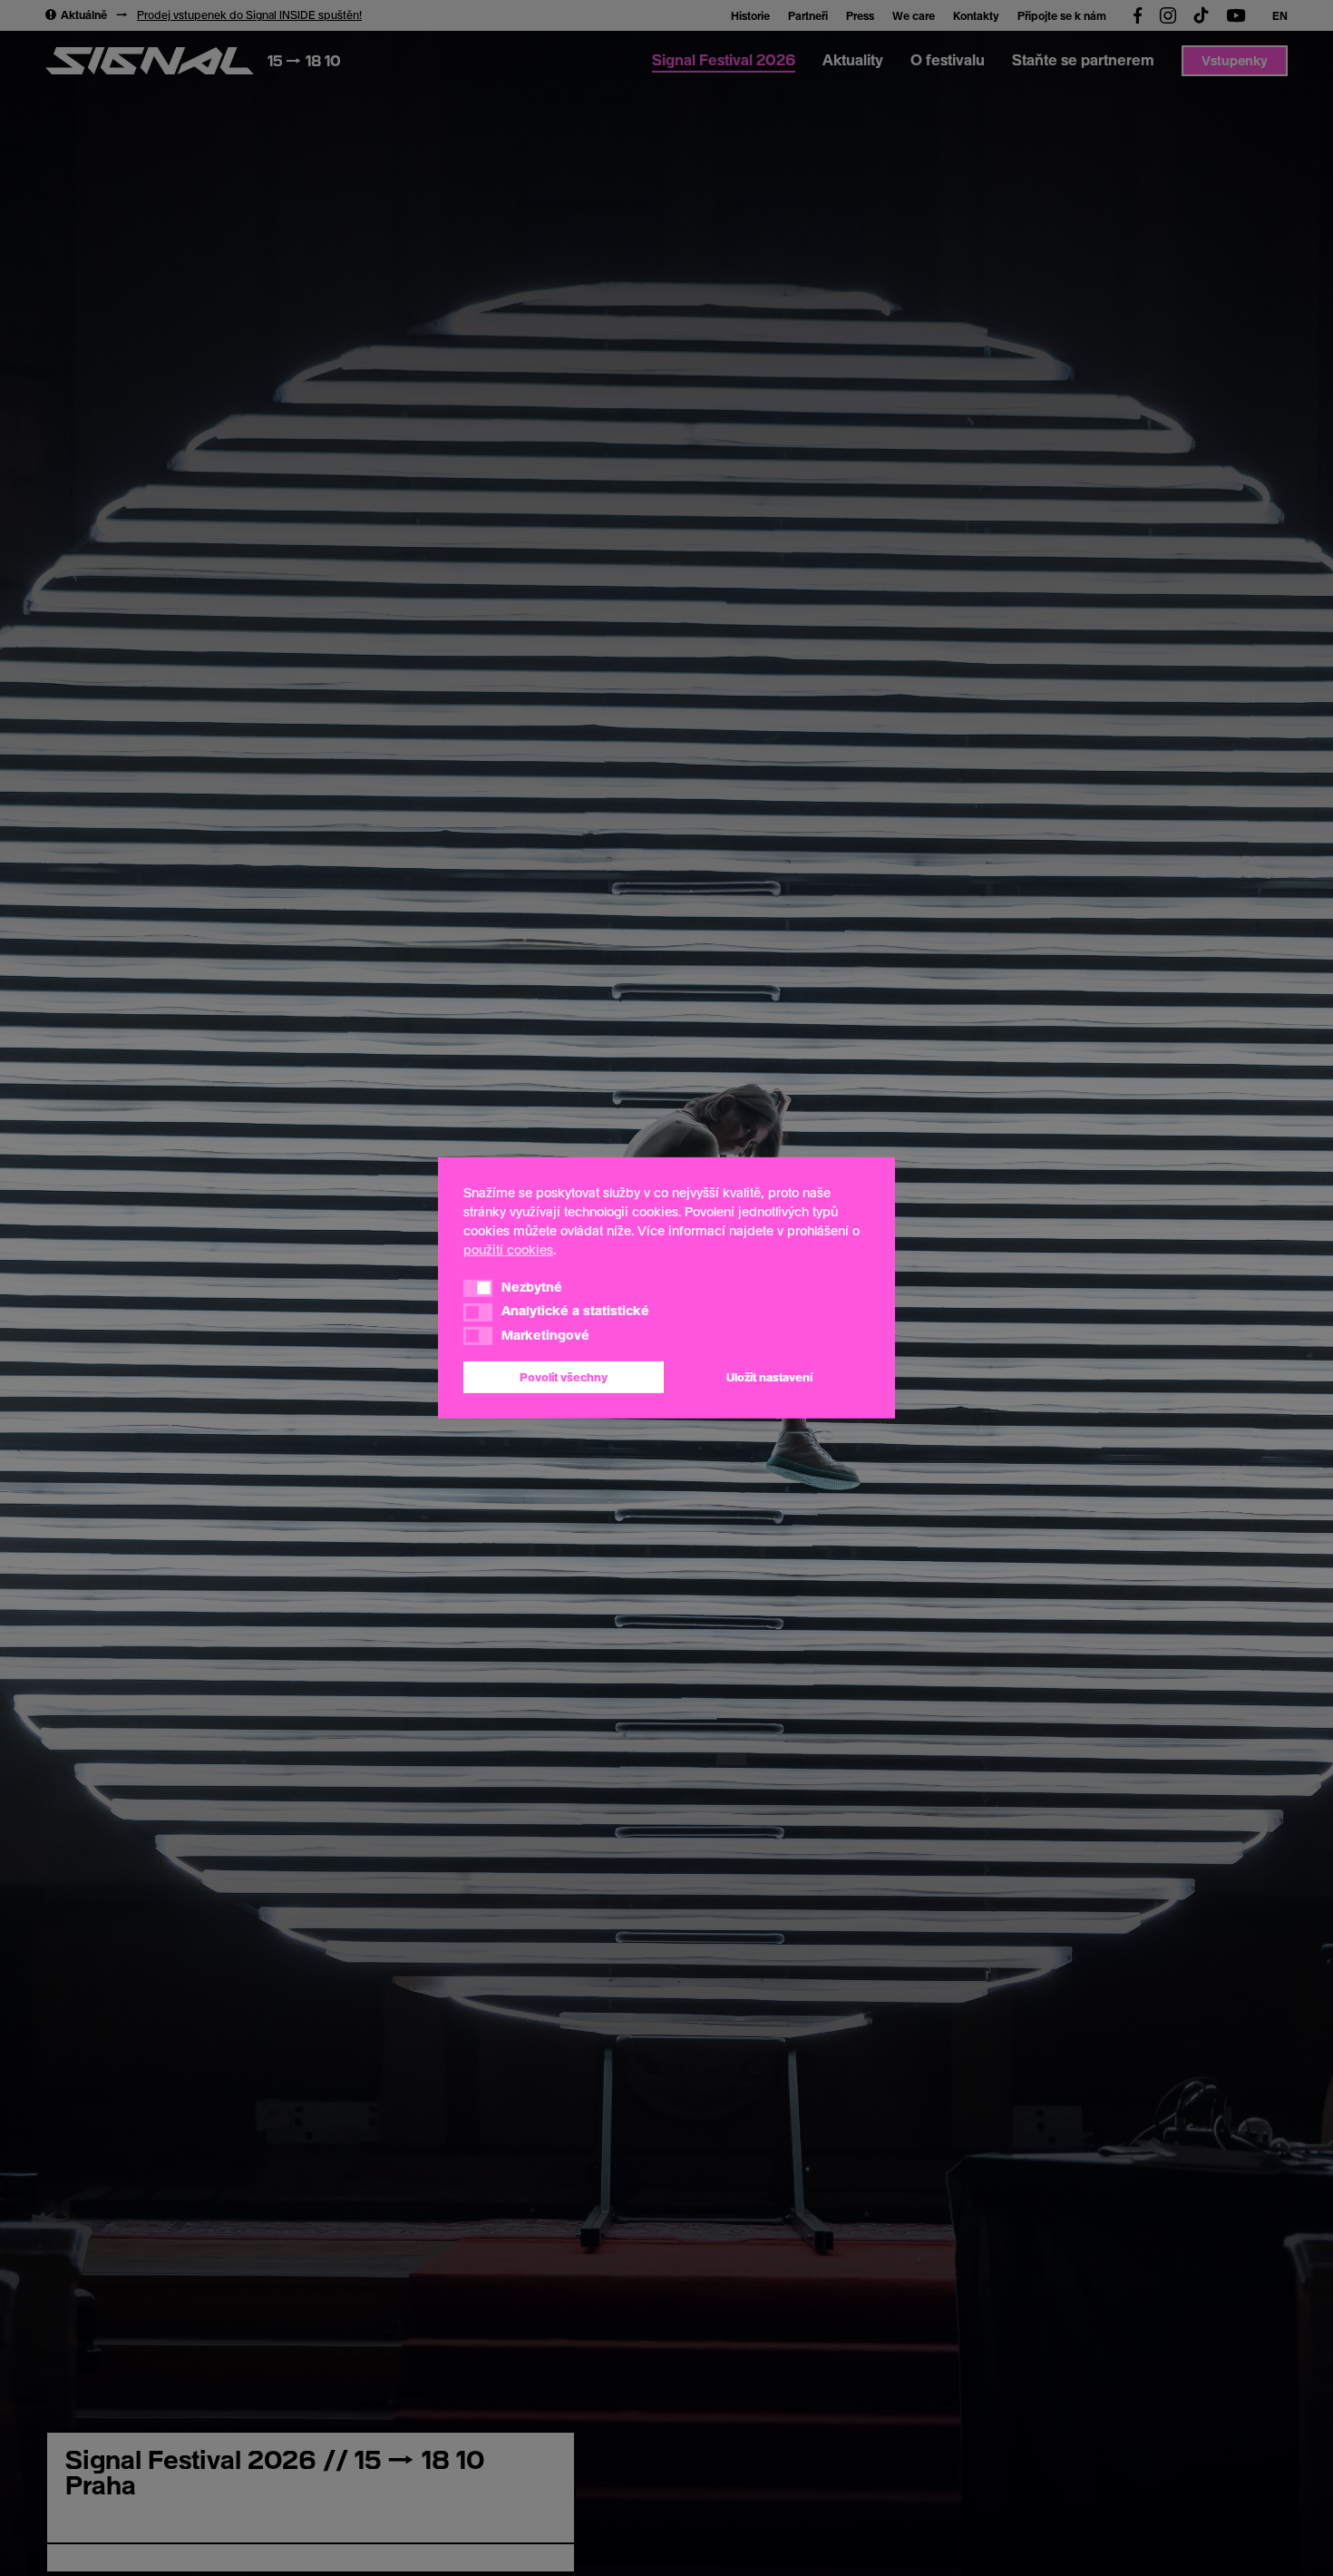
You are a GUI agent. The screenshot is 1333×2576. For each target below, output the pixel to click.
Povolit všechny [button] (564, 1377)
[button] (478, 1288)
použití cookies (508, 1249)
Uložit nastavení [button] (769, 1377)
